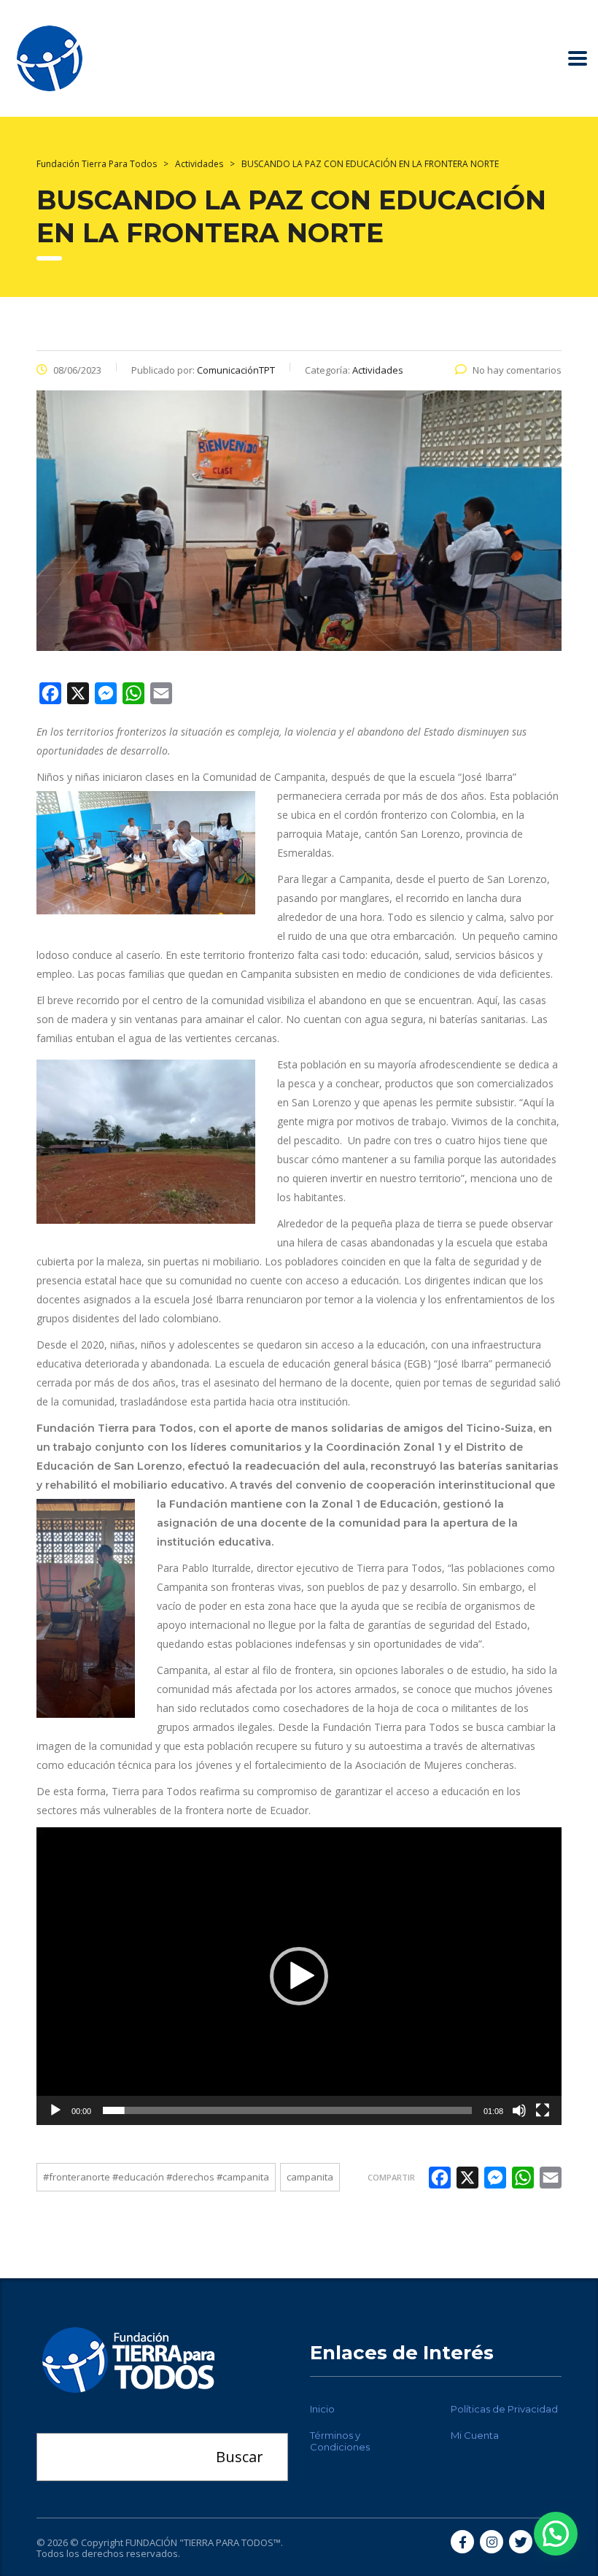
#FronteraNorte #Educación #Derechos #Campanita (156, 2177)
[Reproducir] (55, 2110)
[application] (299, 1976)
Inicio (322, 2409)
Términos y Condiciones (340, 2441)
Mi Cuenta (475, 2435)
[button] (299, 1976)
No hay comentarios (517, 370)
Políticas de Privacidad (504, 2409)
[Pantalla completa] (543, 2110)
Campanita (310, 2177)
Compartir (391, 2177)
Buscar (240, 2457)
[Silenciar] (519, 2110)
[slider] (287, 2110)
